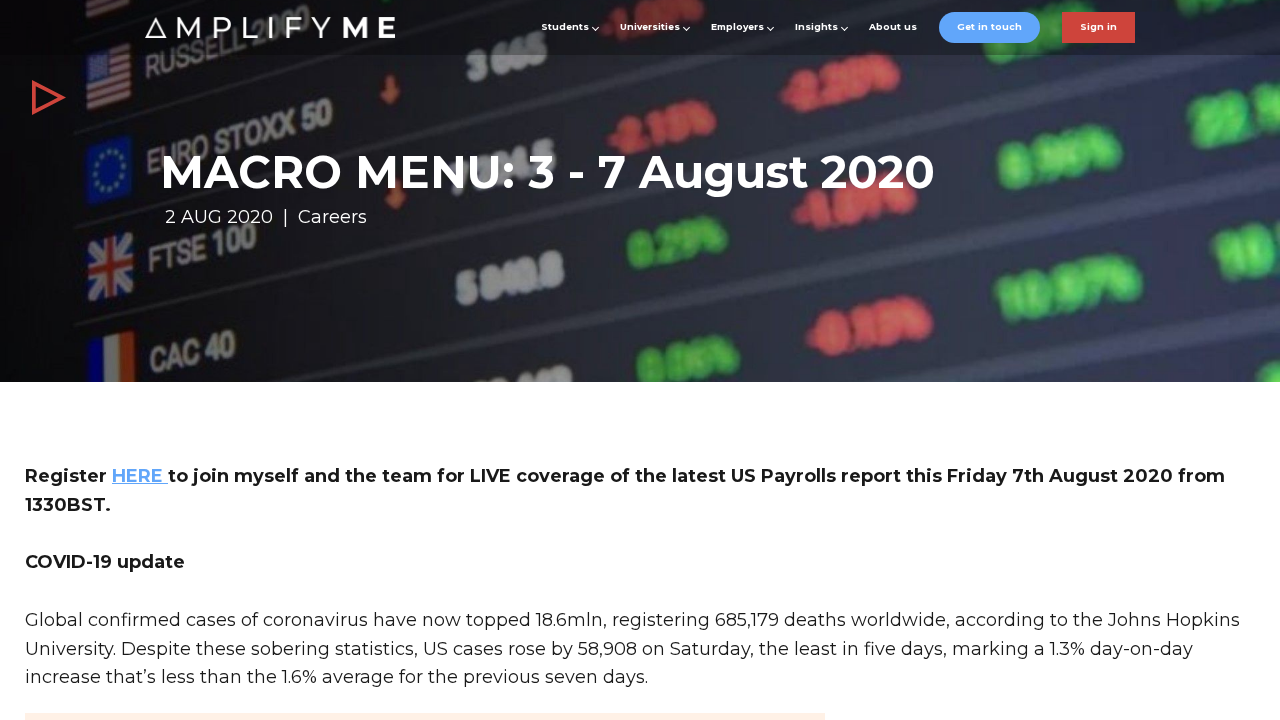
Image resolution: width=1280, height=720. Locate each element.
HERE (140, 476)
